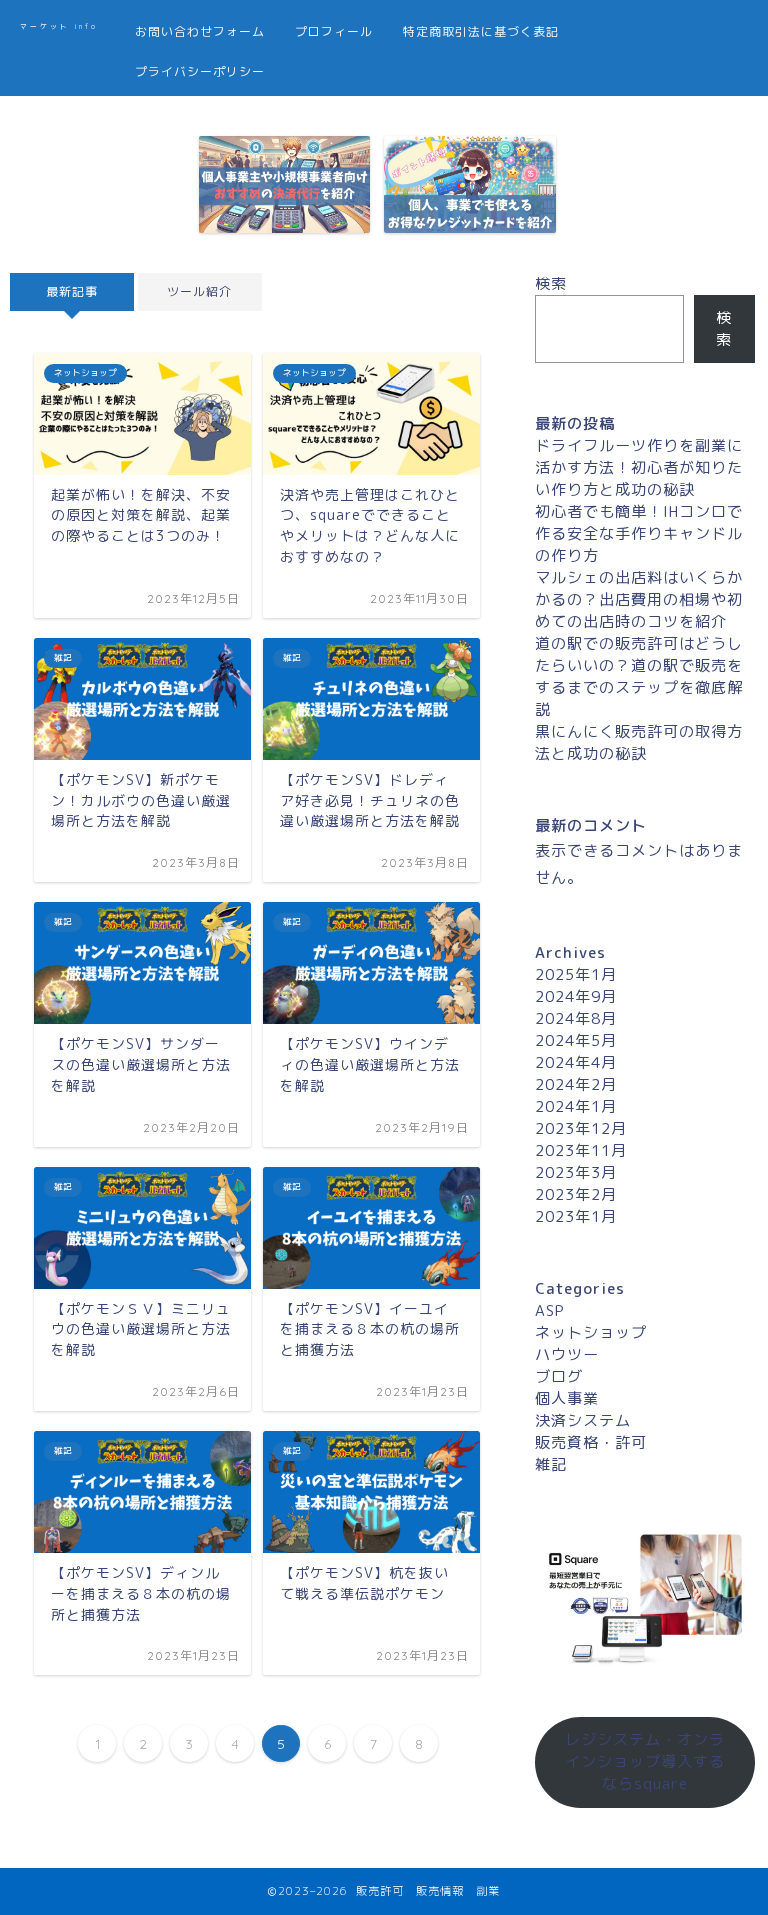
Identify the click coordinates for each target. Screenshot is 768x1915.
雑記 (551, 1464)
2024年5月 (576, 1040)
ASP (550, 1310)
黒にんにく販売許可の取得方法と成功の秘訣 (639, 742)
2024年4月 (576, 1062)
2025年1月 (576, 974)
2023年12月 (581, 1128)
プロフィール (334, 31)
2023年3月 (576, 1172)
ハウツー (567, 1354)
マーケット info (59, 26)
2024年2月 (576, 1084)
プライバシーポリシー (200, 71)
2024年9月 (576, 996)
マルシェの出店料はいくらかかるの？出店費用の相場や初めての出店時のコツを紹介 (639, 599)
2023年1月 (576, 1216)
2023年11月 (581, 1150)
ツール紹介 (199, 291)
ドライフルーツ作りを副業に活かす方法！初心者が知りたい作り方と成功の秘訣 (639, 467)
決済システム (583, 1420)
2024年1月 (576, 1106)
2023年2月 (576, 1194)
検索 (551, 283)
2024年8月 (576, 1018)
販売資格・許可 (591, 1442)
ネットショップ (591, 1332)
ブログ (559, 1376)
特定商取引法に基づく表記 (481, 31)
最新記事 (72, 291)
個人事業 (567, 1398)
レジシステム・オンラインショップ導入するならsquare (645, 1761)
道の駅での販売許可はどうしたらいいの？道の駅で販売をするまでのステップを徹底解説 (639, 676)
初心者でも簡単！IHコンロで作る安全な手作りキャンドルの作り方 (639, 533)
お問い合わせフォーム (200, 31)
